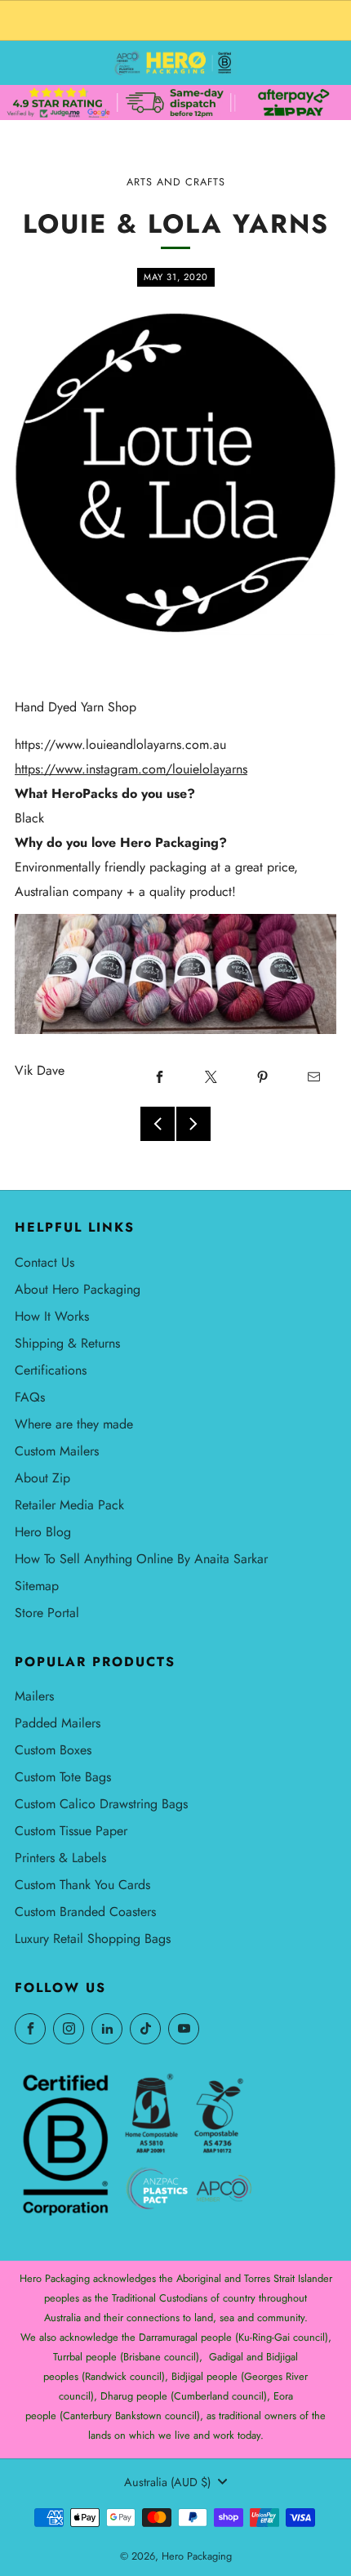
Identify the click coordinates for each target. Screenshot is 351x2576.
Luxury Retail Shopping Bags (93, 1939)
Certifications (51, 1370)
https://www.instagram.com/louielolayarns (131, 769)
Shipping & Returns (67, 1343)
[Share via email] (313, 1076)
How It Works (52, 1316)
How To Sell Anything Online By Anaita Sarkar (141, 1559)
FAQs (30, 1397)
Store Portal (47, 1613)
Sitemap (37, 1586)
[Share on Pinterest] (262, 1076)
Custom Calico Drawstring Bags (101, 1804)
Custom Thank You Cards (82, 1885)
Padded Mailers (58, 1723)
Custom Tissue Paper (71, 1831)
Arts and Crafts (176, 182)
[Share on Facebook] (159, 1076)
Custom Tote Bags (63, 1777)
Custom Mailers (57, 1451)
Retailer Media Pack (69, 1505)
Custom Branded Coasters (85, 1912)
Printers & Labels (60, 1858)
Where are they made (74, 1424)
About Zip (42, 1478)
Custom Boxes (53, 1750)
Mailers (34, 1696)
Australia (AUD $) (167, 2482)
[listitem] (175, 20)
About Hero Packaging (78, 1289)
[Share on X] (211, 1076)
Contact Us (44, 1262)
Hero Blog (43, 1532)
